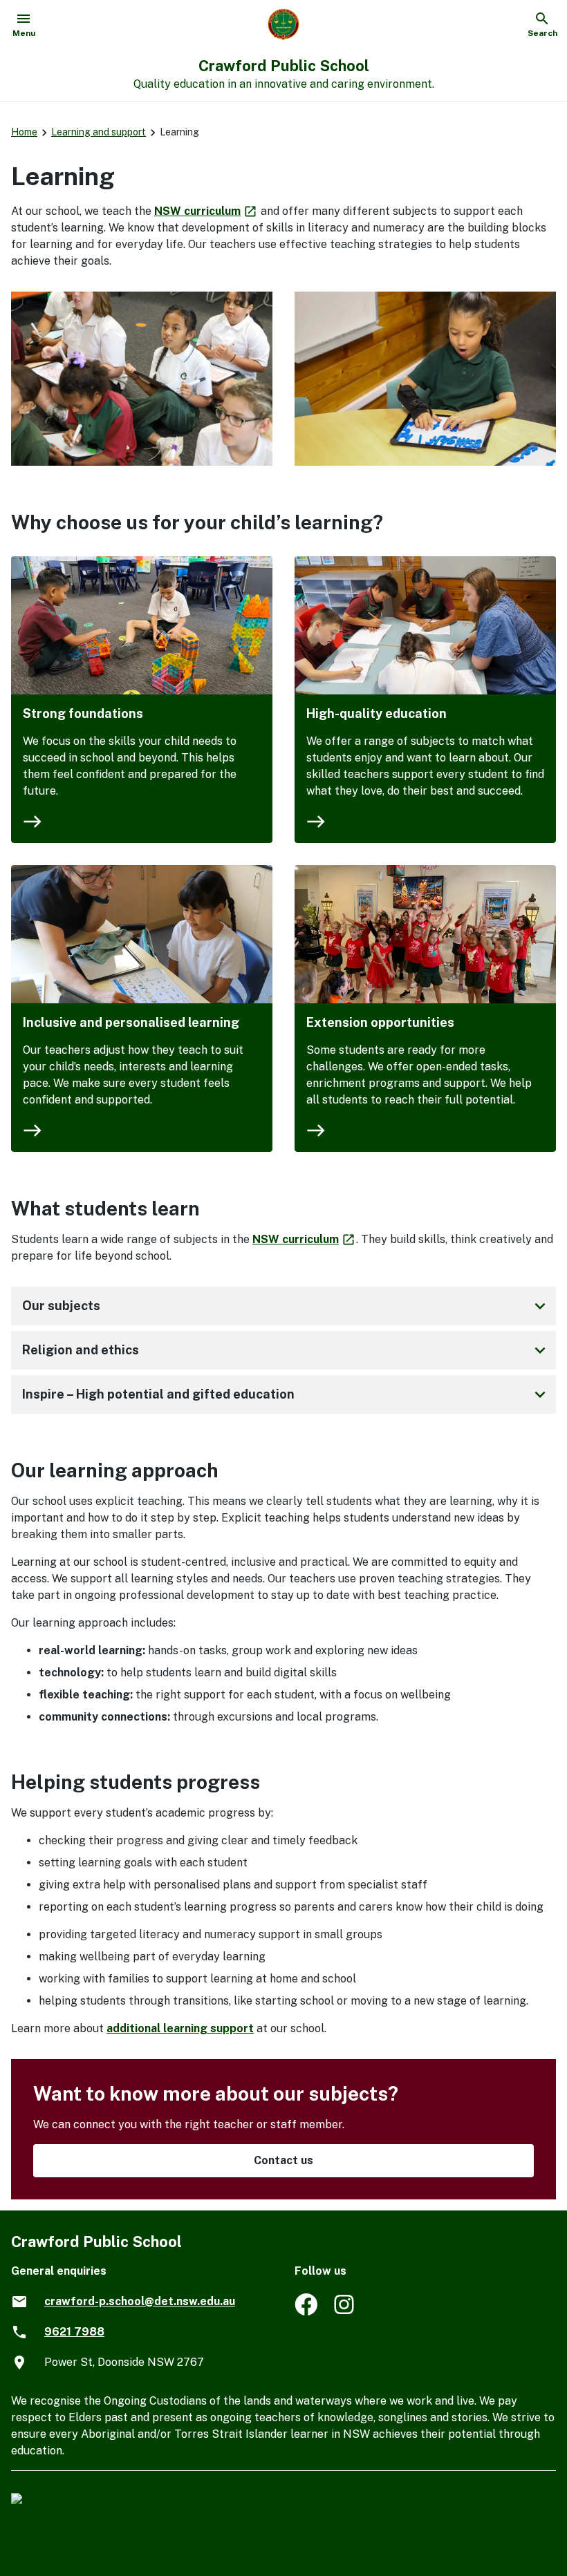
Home (24, 132)
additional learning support (180, 2028)
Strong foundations (83, 713)
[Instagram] (345, 2312)
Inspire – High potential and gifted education (286, 1394)
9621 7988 (74, 2332)
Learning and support (99, 132)
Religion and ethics (286, 1350)
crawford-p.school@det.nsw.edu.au (140, 2301)
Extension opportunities (380, 1022)
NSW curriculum (206, 211)
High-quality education (377, 713)
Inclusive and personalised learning (131, 1022)
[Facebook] (306, 2312)
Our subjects (286, 1306)
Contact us (283, 2160)
